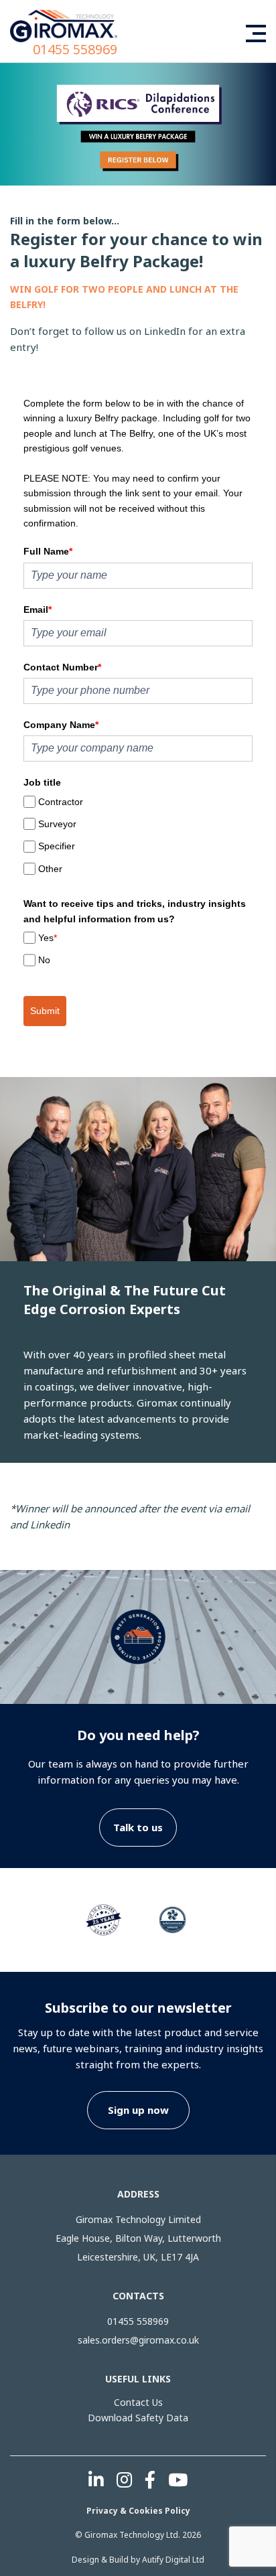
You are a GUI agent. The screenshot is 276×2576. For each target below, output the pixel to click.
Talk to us (138, 1827)
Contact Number (62, 667)
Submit (45, 1011)
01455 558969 (75, 50)
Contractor (61, 802)
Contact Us (138, 2402)
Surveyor (57, 824)
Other (50, 869)
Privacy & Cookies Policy (138, 2511)
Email (38, 610)
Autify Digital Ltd (173, 2560)
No (44, 960)
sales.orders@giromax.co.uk (138, 2340)
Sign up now (138, 2110)
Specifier (57, 846)
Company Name (61, 725)
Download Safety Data (138, 2418)
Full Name (48, 551)
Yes (48, 938)
